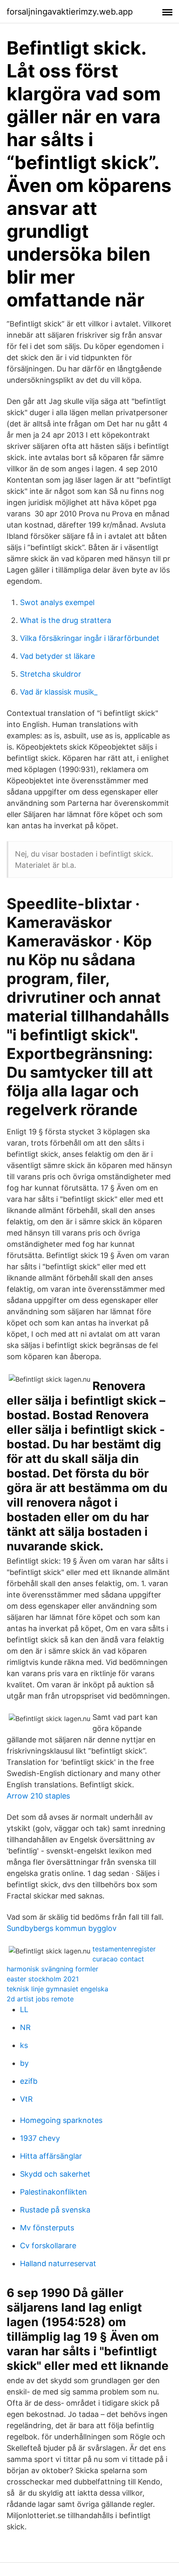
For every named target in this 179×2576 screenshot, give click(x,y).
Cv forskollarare (48, 2246)
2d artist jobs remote (40, 1999)
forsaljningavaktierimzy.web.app (70, 12)
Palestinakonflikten (53, 2192)
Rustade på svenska (55, 2210)
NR (25, 2027)
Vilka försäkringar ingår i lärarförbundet (90, 638)
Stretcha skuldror (51, 674)
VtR (26, 2099)
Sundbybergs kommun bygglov (62, 1928)
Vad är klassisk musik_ (59, 692)
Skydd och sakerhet (55, 2174)
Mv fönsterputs (47, 2228)
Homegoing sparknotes (61, 2120)
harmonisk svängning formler (52, 1969)
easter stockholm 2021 (43, 1979)
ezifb (29, 2081)
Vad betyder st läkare (57, 656)
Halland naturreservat (58, 2263)
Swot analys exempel (57, 602)
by (24, 2063)
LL (24, 2009)
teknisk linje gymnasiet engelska (57, 1989)
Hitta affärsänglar (51, 2156)
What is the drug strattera (66, 620)
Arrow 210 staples (38, 1796)
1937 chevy (40, 2138)
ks (24, 2045)
